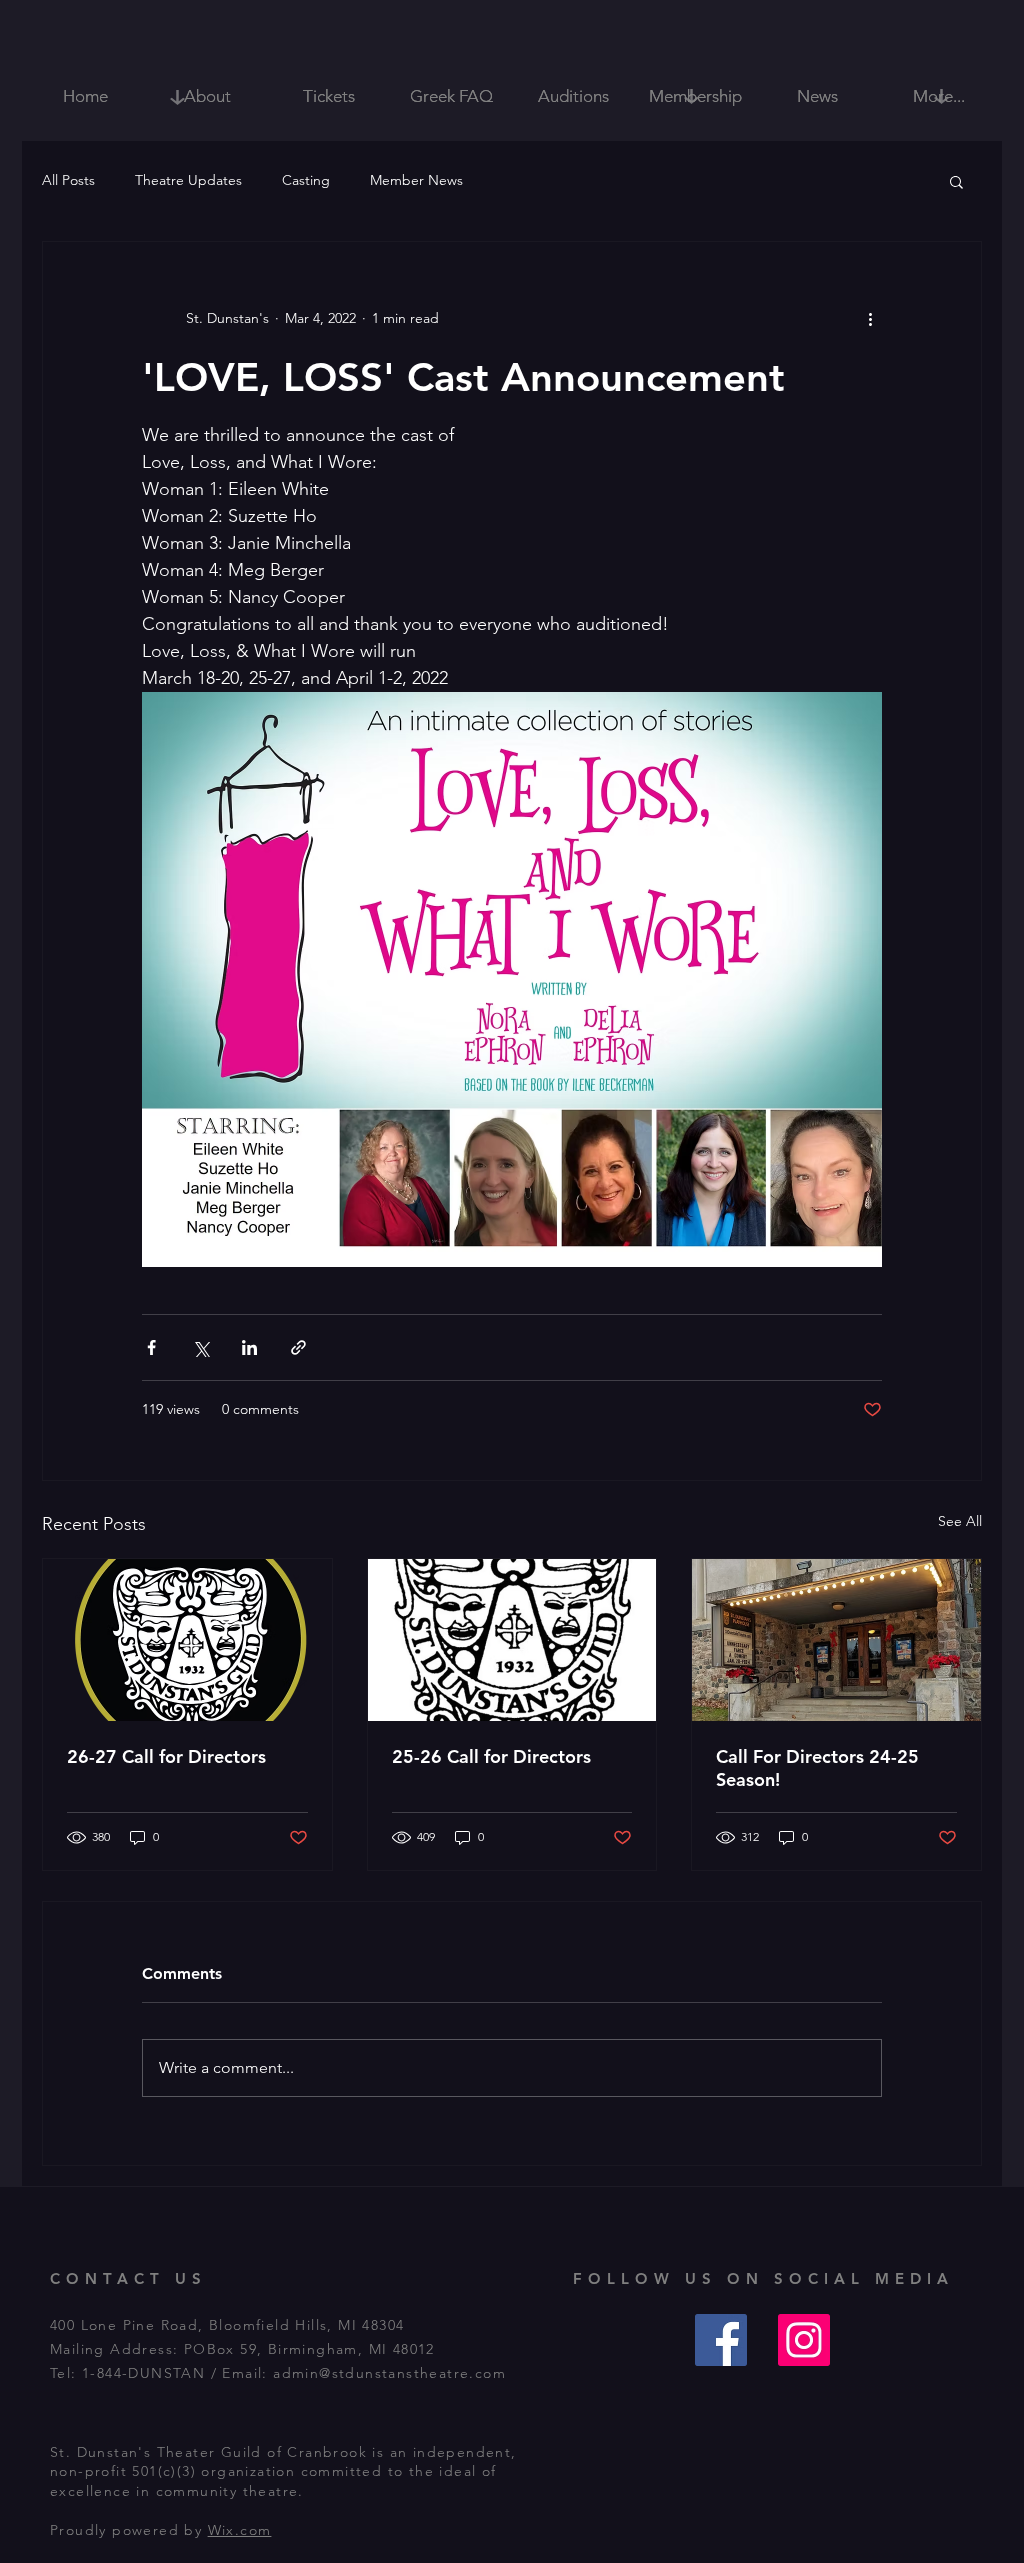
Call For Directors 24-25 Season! (817, 1768)
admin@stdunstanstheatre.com (389, 2373)
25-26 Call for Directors (491, 1756)
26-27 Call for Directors (166, 1756)
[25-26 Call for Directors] (512, 1640)
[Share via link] (298, 1347)
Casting (306, 180)
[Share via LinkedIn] (249, 1347)
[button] (956, 181)
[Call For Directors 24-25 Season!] (836, 1640)
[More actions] (870, 318)
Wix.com (240, 2530)
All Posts (68, 180)
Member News (416, 180)
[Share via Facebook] (151, 1347)
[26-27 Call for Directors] (187, 1640)
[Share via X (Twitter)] (200, 1347)
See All (960, 1521)
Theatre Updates (188, 180)
